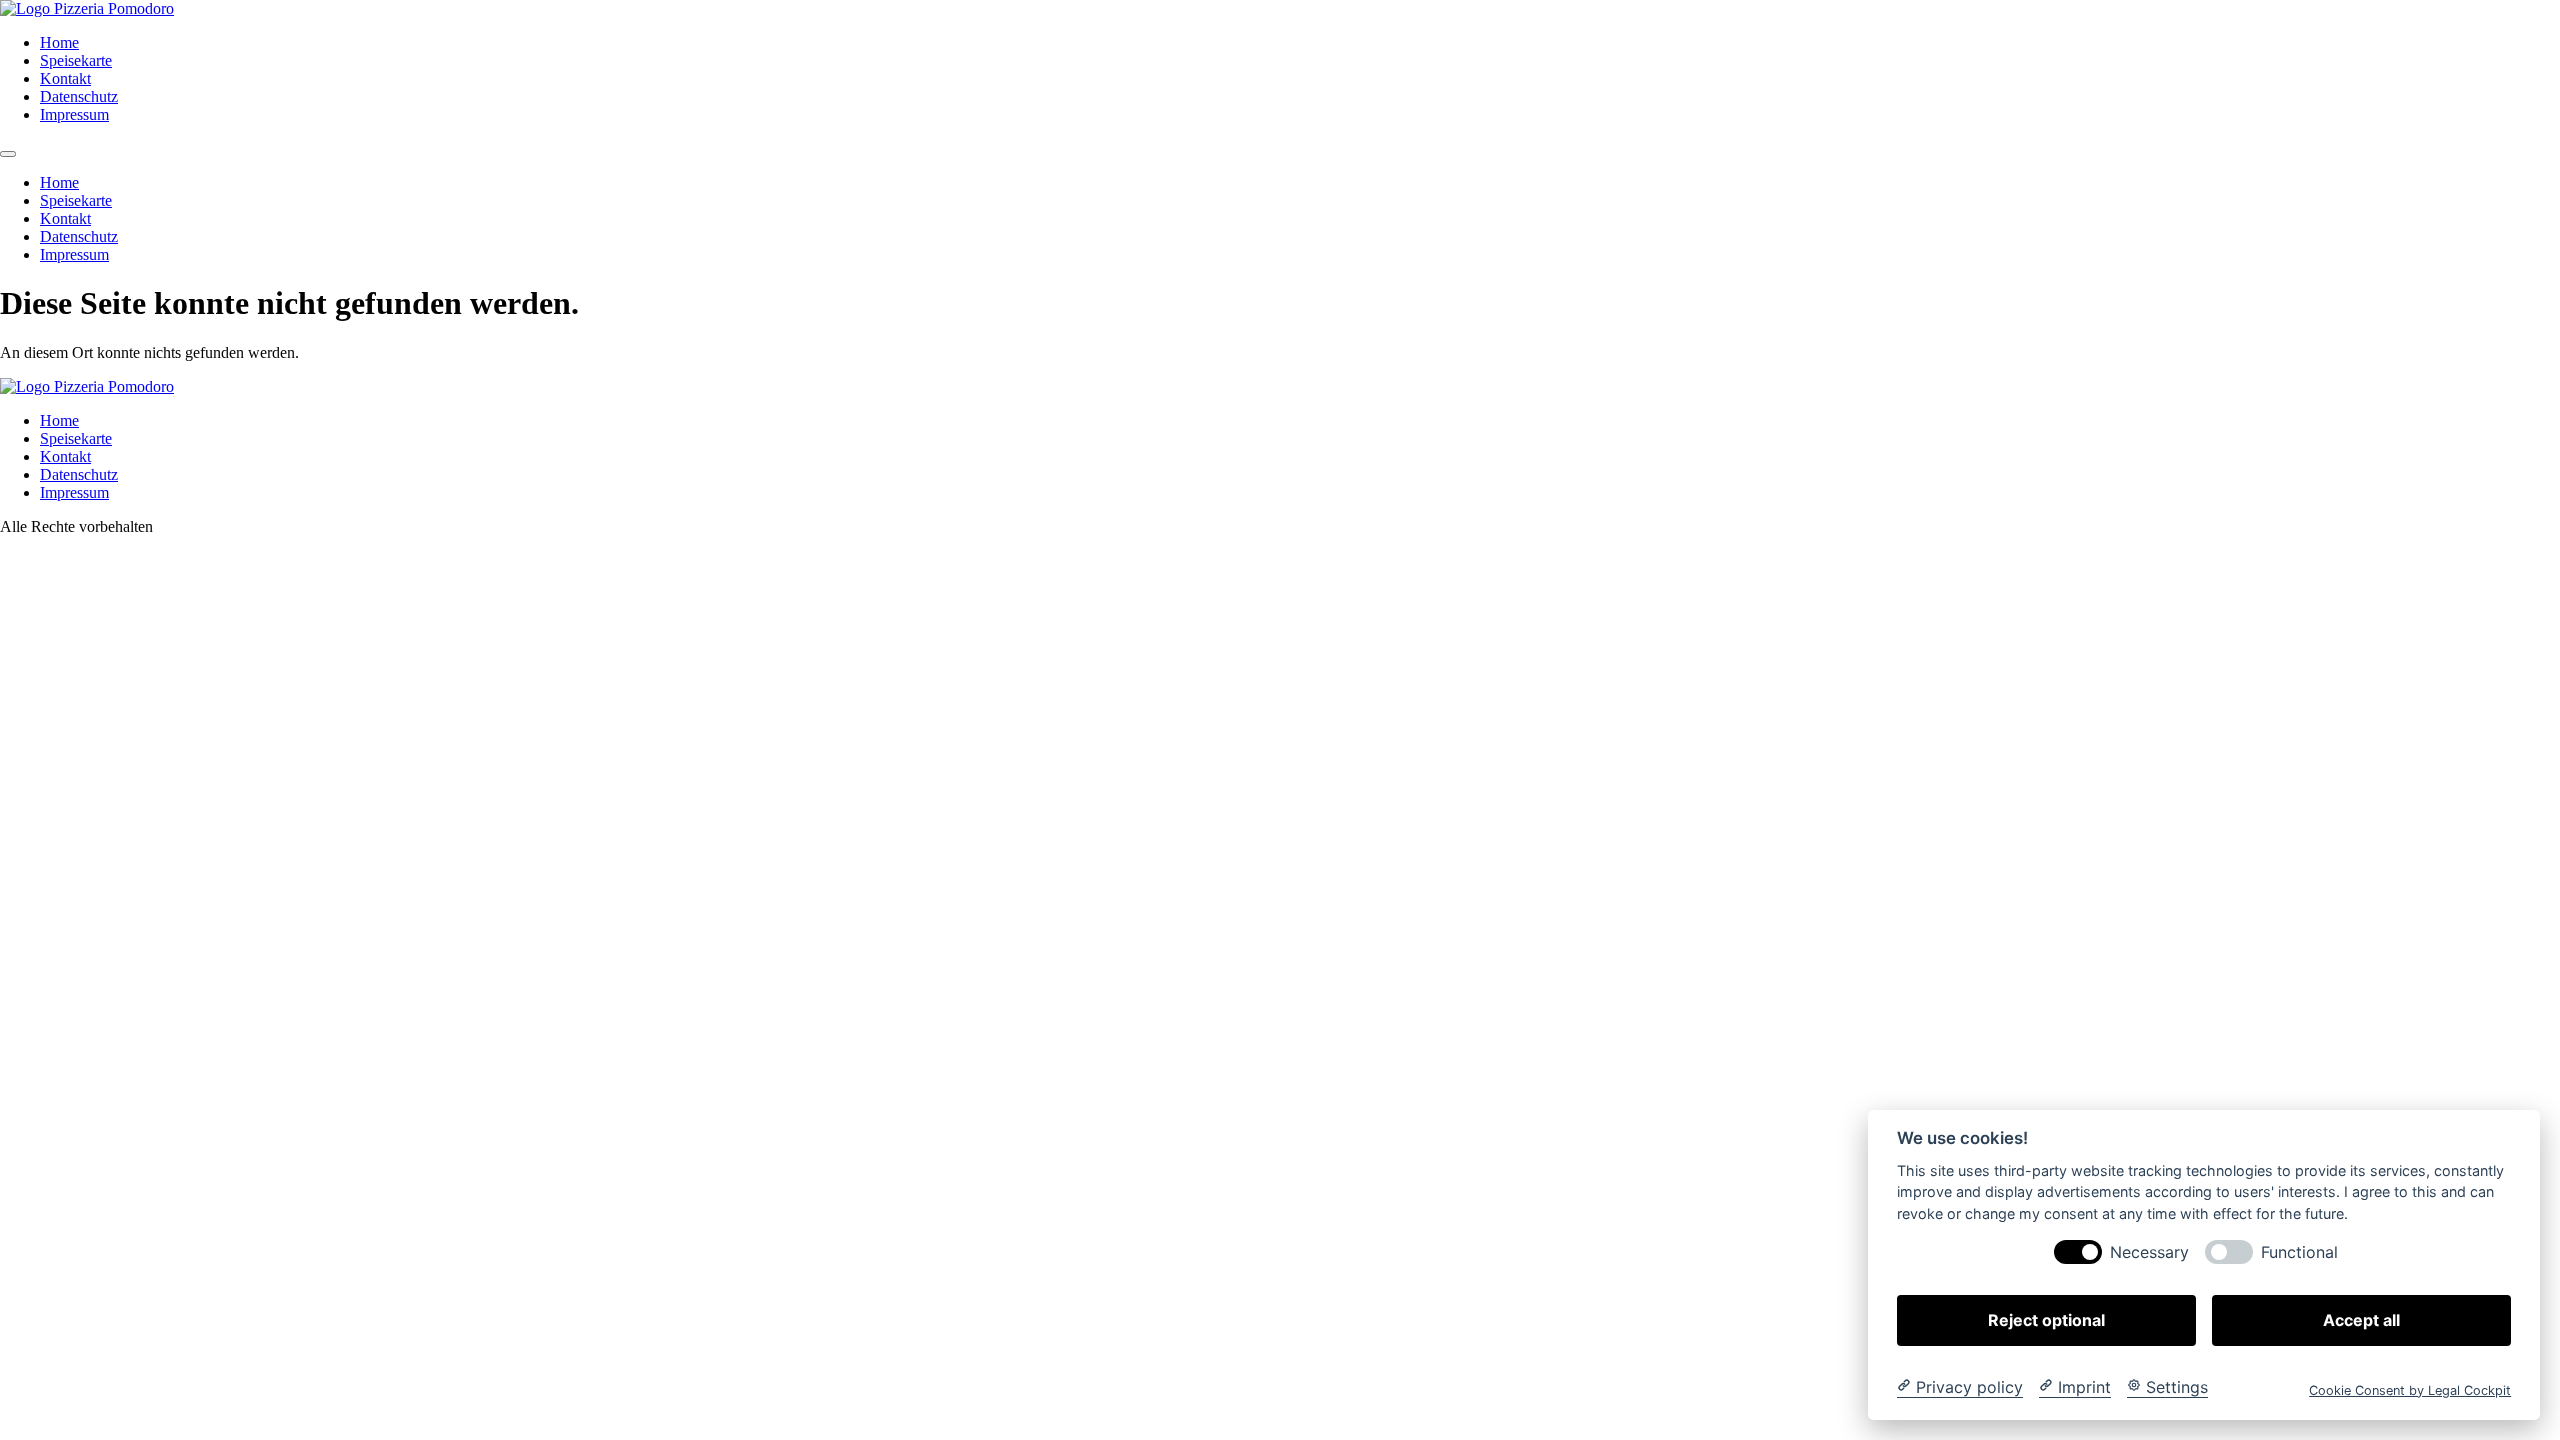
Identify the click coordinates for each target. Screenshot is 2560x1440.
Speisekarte (76, 60)
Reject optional (2046, 1319)
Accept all (2361, 1319)
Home (59, 42)
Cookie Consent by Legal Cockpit (2410, 1389)
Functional (2299, 1251)
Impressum (74, 114)
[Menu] (8, 154)
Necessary (2149, 1251)
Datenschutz (79, 96)
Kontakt (65, 78)
